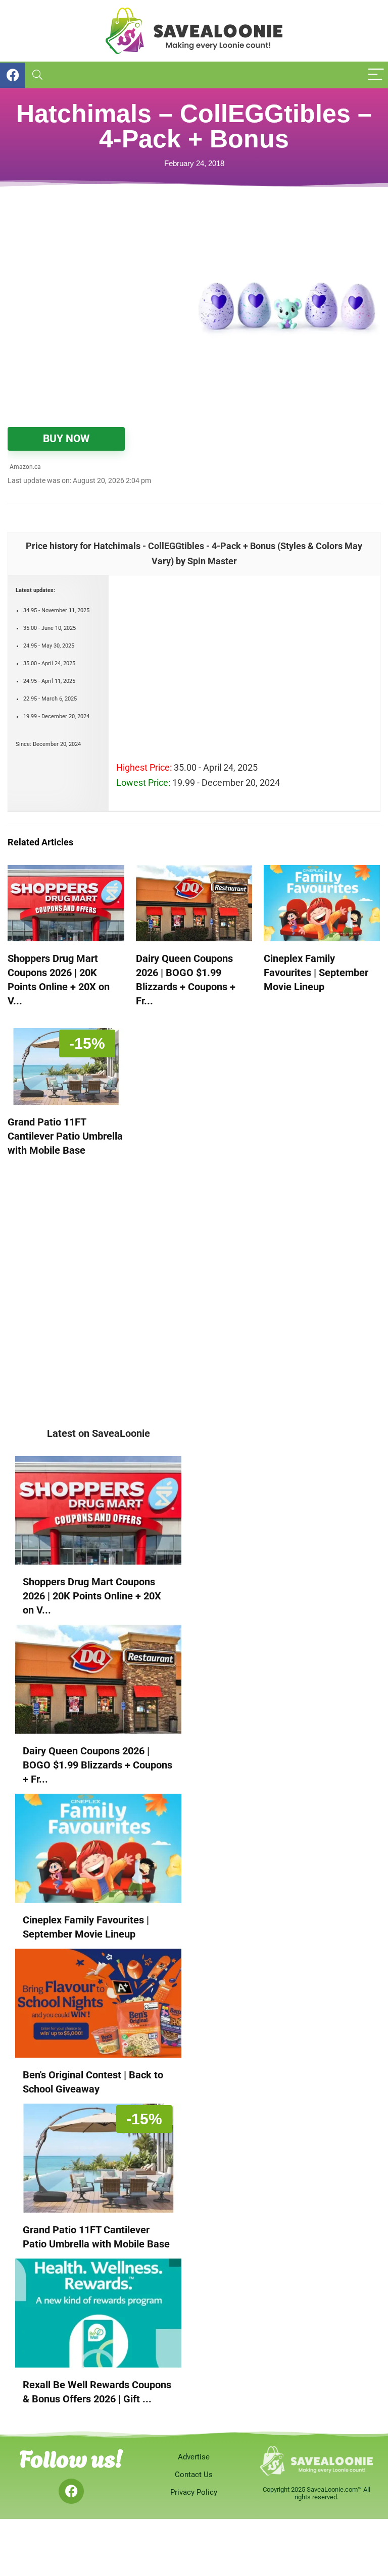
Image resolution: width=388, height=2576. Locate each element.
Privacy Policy (194, 2492)
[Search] (37, 75)
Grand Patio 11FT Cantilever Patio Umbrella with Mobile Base (65, 1136)
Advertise (194, 2457)
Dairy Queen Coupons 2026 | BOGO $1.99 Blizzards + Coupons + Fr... (98, 1765)
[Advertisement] (101, 284)
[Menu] (376, 75)
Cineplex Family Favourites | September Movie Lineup (316, 973)
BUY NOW (66, 439)
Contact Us (194, 2475)
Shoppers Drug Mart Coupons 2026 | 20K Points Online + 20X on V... (92, 1596)
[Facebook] (71, 2491)
